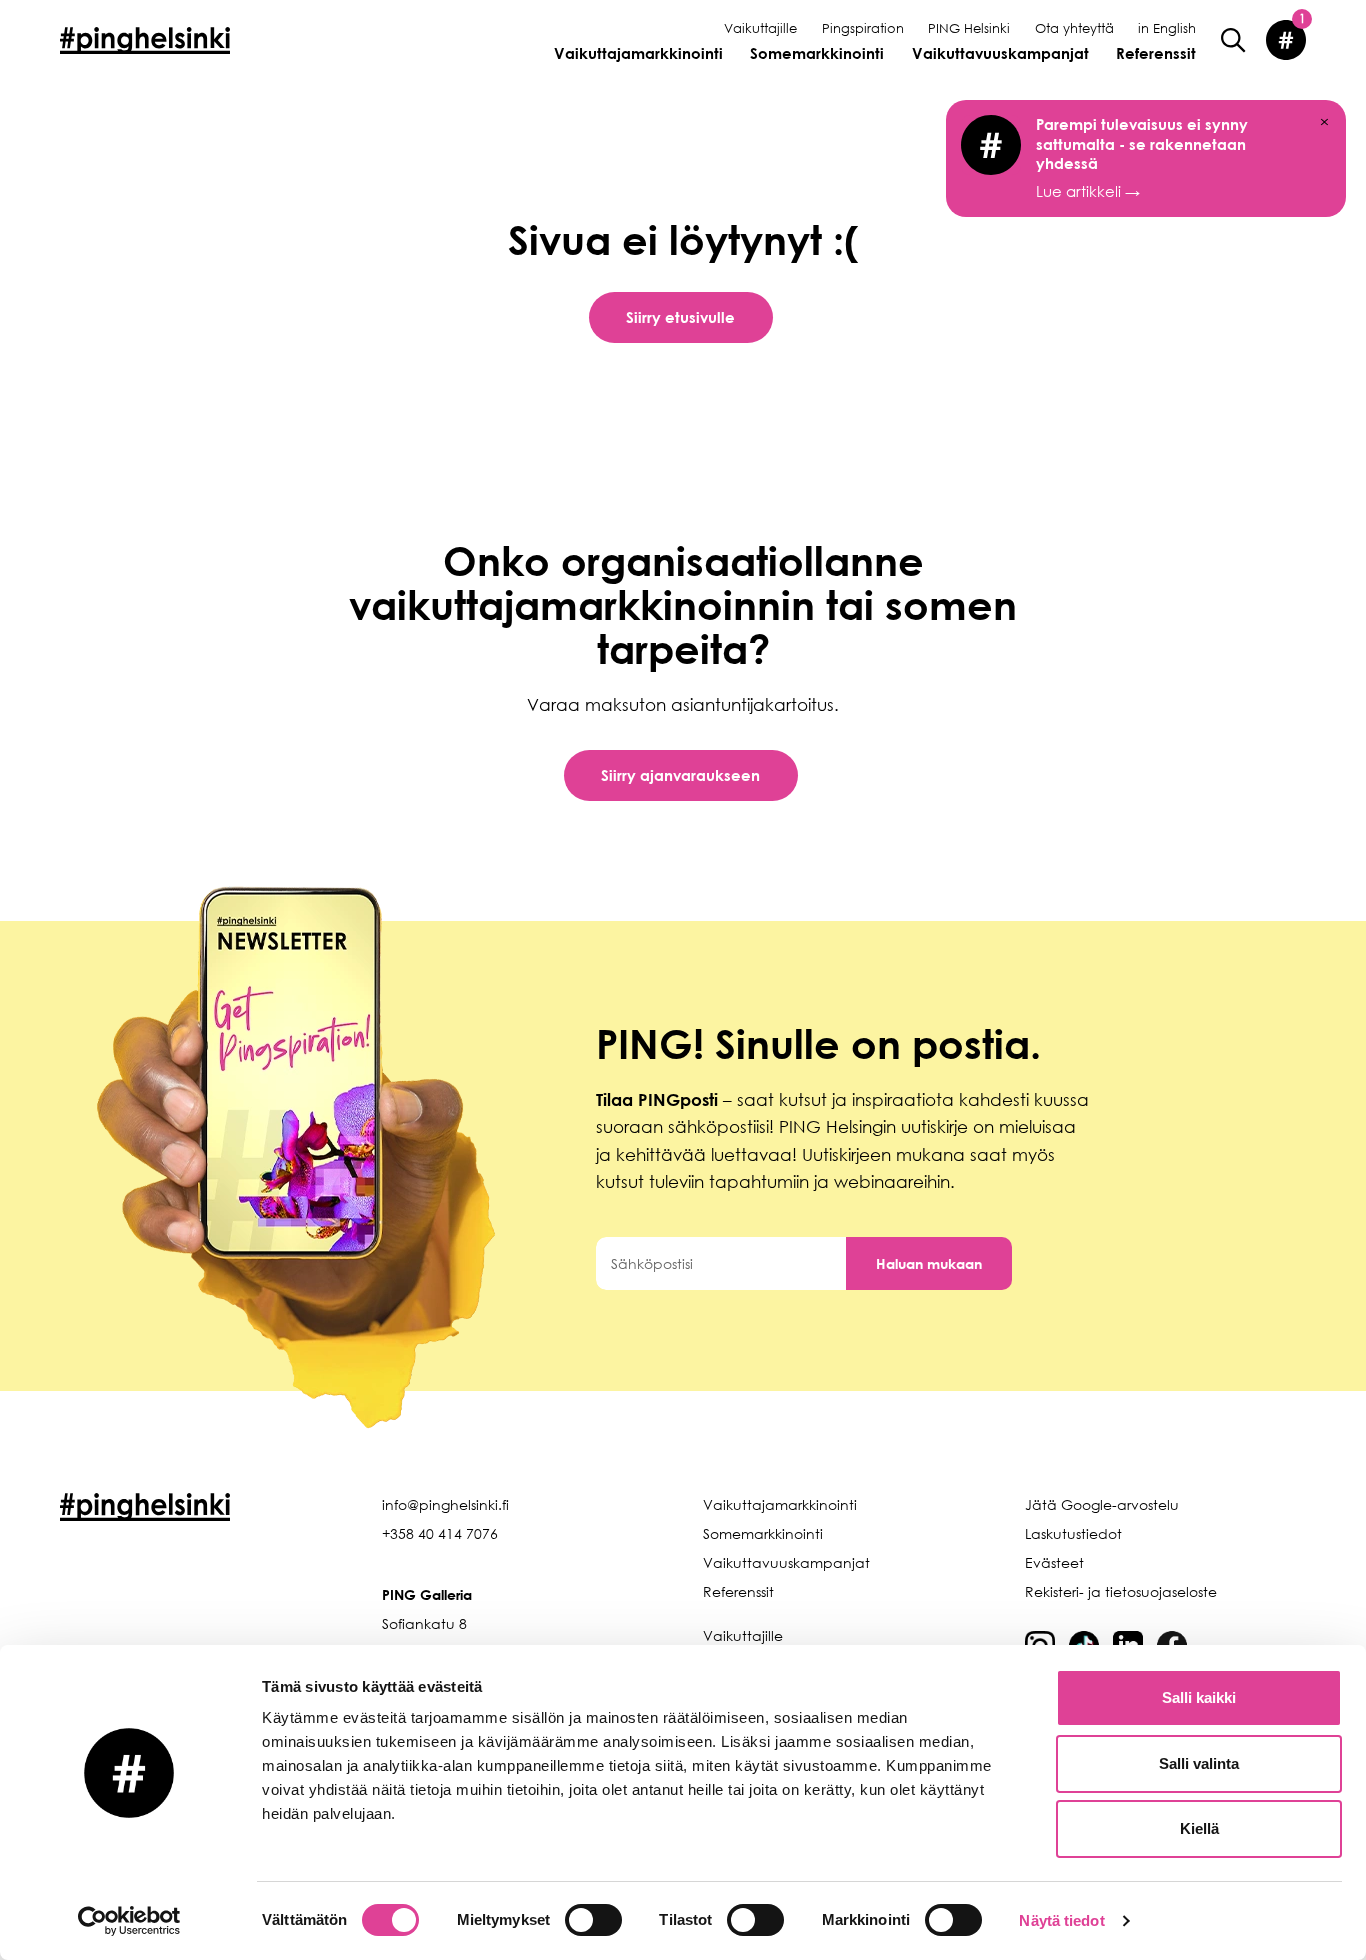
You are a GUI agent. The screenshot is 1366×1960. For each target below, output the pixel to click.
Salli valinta (1199, 1763)
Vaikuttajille (760, 28)
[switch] (593, 1920)
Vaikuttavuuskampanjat (1000, 53)
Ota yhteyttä (1074, 28)
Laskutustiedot (1073, 1533)
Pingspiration (863, 28)
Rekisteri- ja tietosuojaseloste (1121, 1591)
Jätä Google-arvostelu (1102, 1504)
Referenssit (1156, 53)
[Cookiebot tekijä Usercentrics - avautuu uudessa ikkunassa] (129, 1921)
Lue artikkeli (1142, 157)
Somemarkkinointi (817, 53)
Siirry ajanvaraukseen (680, 775)
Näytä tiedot (1061, 1920)
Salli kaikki (1199, 1697)
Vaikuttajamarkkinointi (638, 53)
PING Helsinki (969, 28)
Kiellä (1199, 1828)
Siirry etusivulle (680, 317)
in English (1167, 28)
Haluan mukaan (929, 1263)
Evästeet (1054, 1562)
